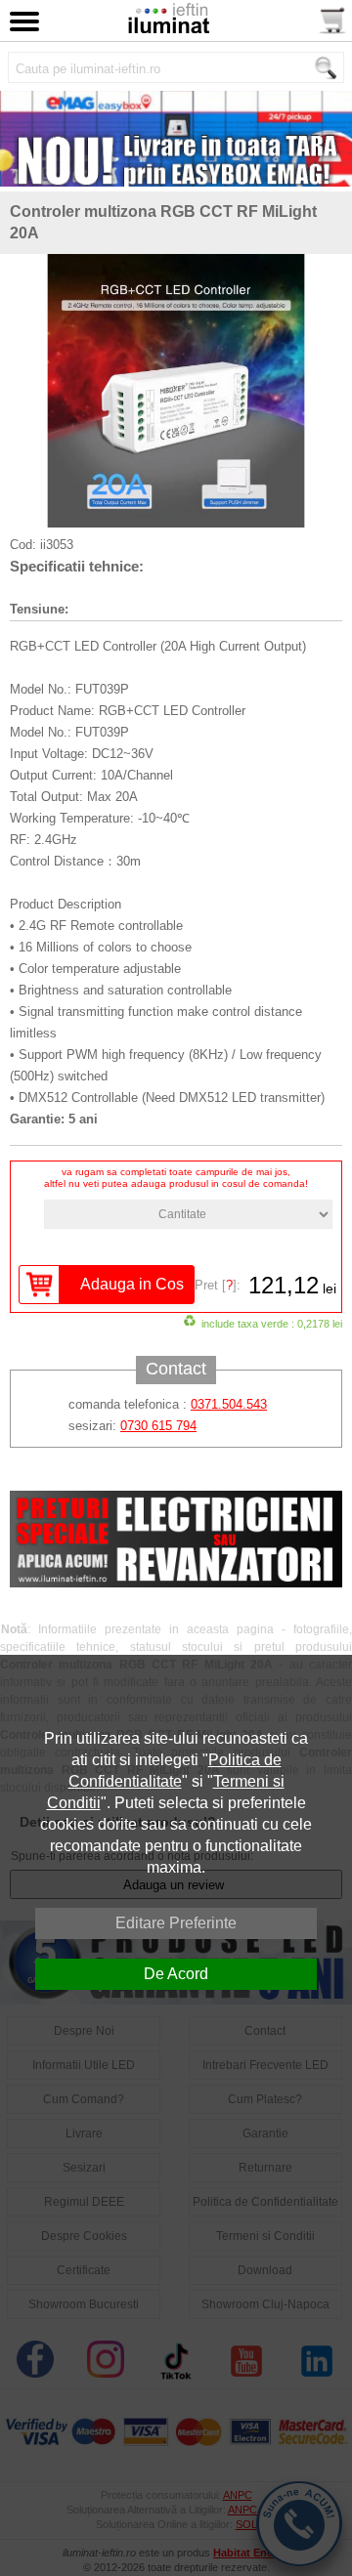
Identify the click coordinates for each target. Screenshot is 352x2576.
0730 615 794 (158, 1426)
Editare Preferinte (176, 1923)
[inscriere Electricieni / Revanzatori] (176, 1583)
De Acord (176, 1974)
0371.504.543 (229, 1404)
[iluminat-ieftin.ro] (168, 29)
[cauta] (326, 68)
